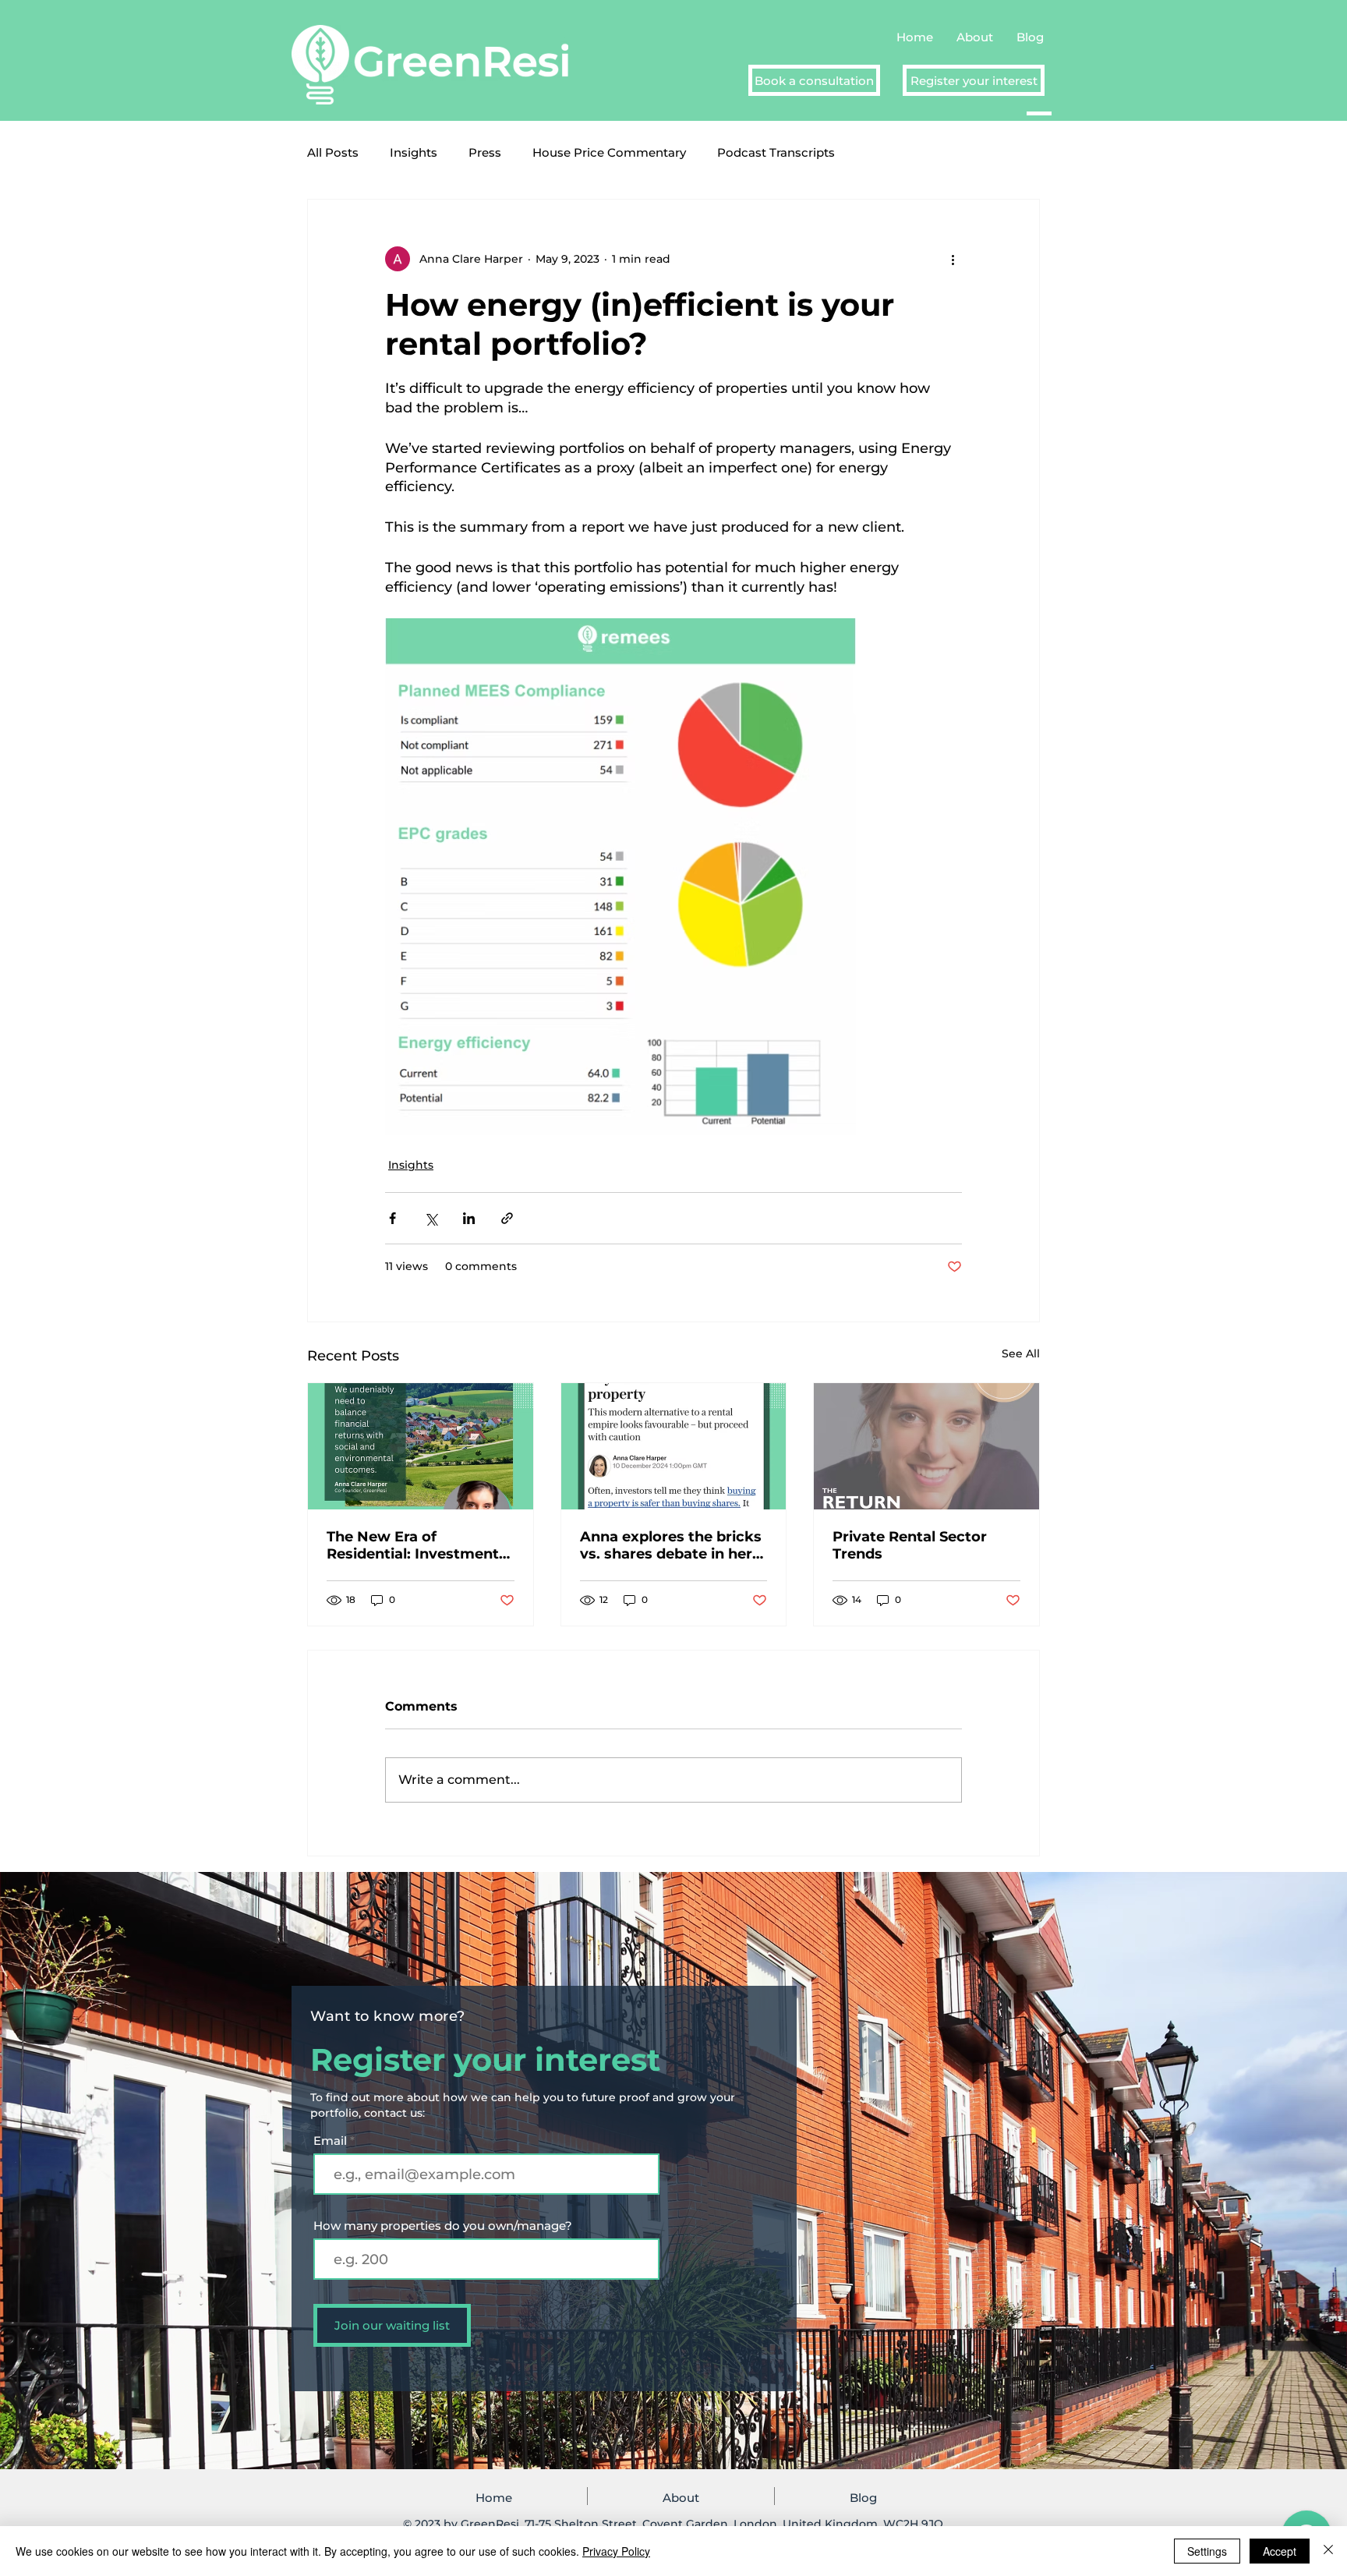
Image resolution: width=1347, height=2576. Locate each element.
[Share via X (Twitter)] (431, 1218)
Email (332, 2141)
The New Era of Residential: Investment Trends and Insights (413, 1545)
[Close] (1328, 2551)
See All (1021, 1353)
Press (485, 152)
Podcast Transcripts (776, 152)
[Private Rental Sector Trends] (926, 1446)
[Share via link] (507, 1218)
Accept (1280, 2551)
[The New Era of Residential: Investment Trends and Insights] (421, 1446)
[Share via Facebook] (392, 1218)
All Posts (333, 152)
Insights (414, 152)
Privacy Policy (616, 2551)
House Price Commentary (609, 152)
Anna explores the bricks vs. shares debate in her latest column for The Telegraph (671, 1545)
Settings (1207, 2551)
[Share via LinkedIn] (469, 1218)
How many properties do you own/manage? (443, 2226)
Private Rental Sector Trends (910, 1545)
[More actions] (953, 259)
